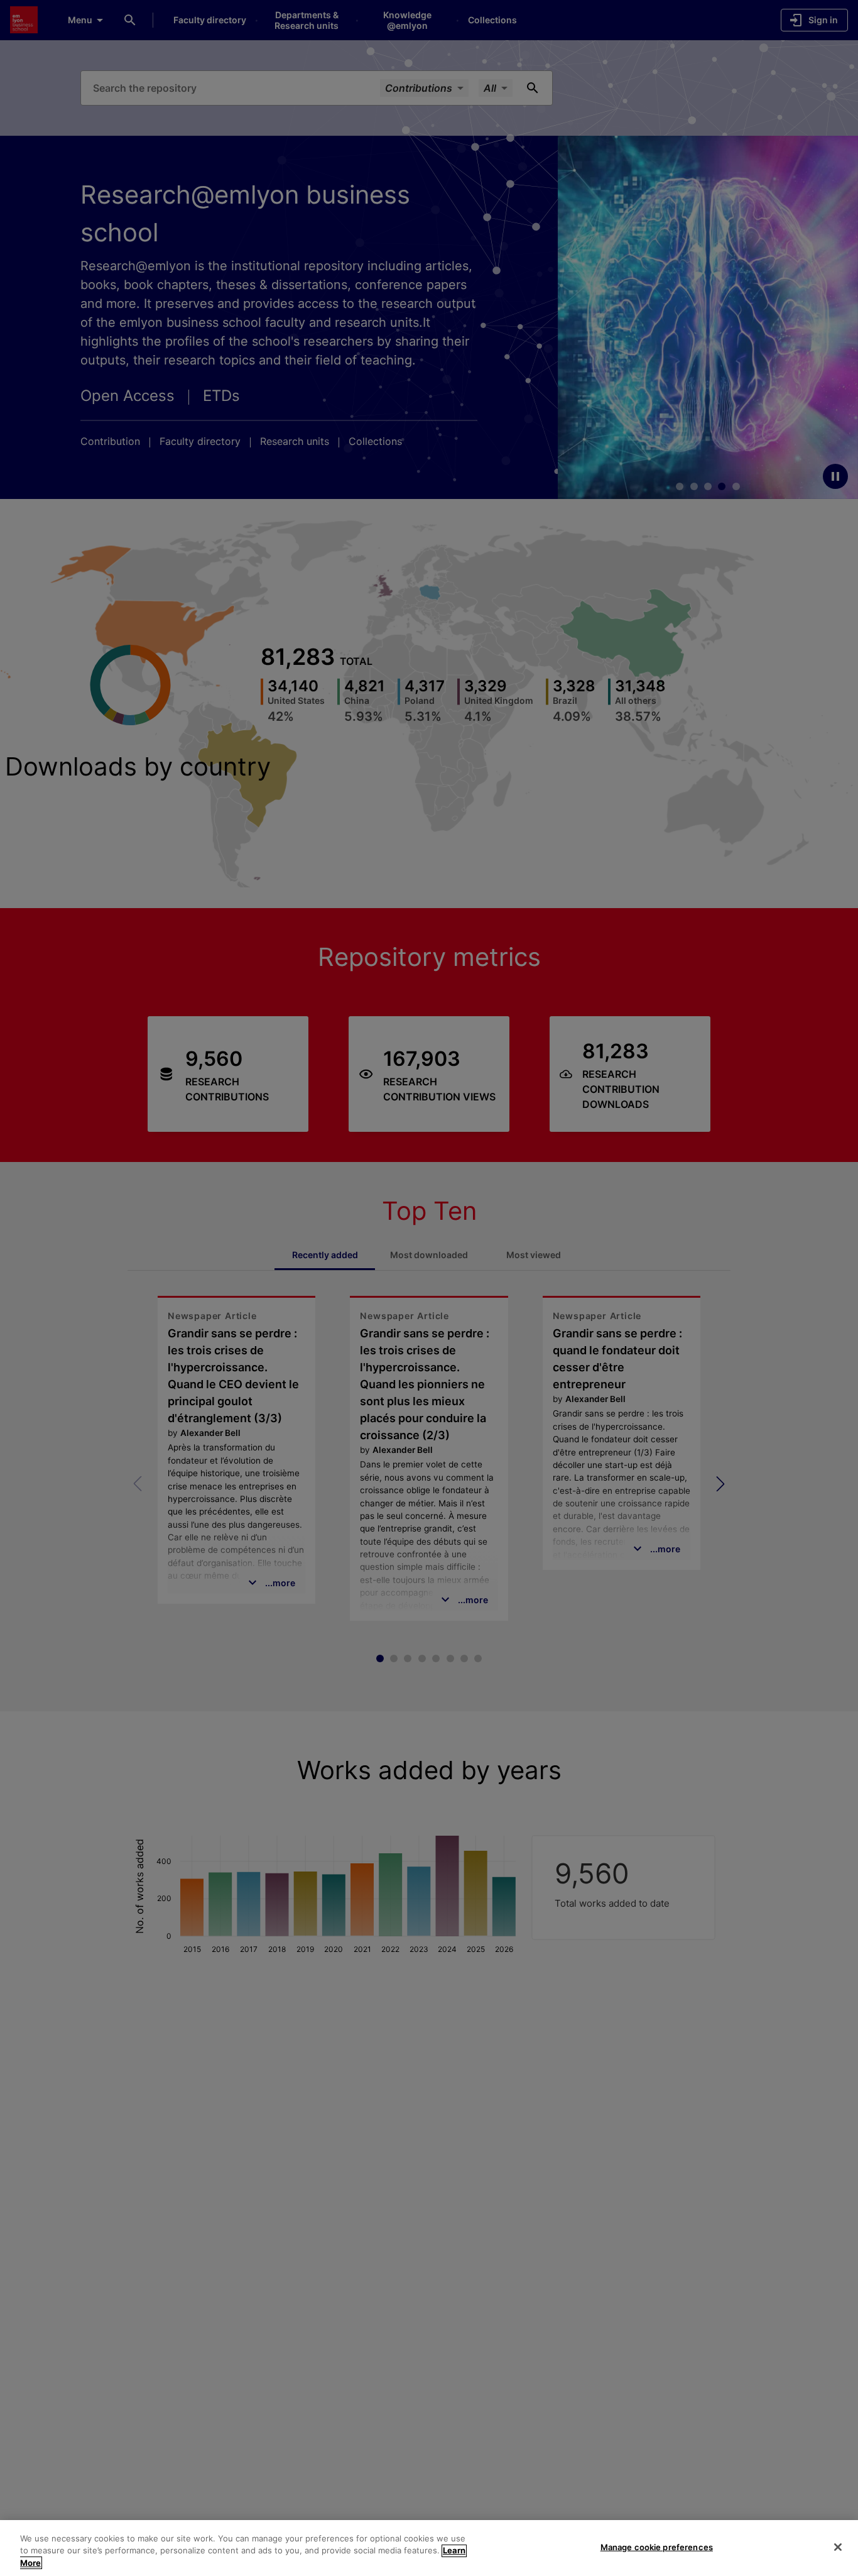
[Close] (838, 2547)
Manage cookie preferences (657, 2546)
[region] (429, 2548)
